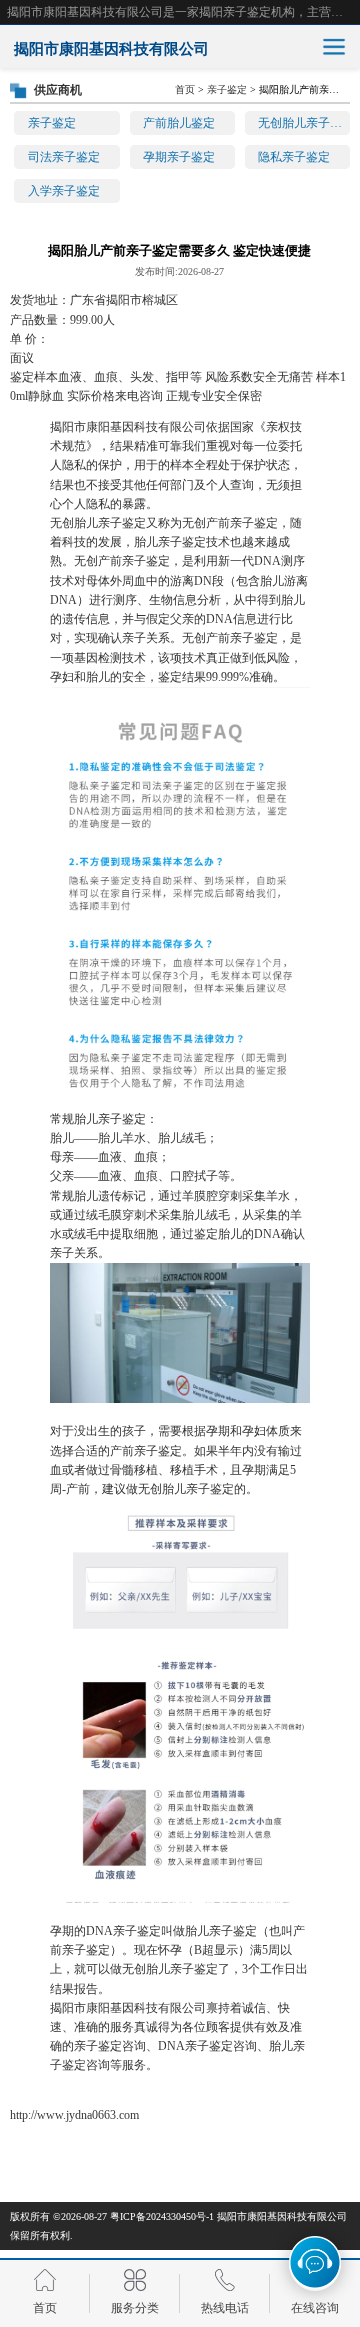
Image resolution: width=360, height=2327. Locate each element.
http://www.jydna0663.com (74, 2115)
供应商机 (58, 90)
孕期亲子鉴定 (179, 157)
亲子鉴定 (52, 123)
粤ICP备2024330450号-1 (162, 2216)
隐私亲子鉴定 (294, 157)
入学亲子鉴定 (64, 191)
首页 (185, 89)
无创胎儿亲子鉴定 (304, 123)
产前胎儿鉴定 (179, 123)
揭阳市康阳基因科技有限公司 (282, 2216)
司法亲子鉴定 (64, 157)
